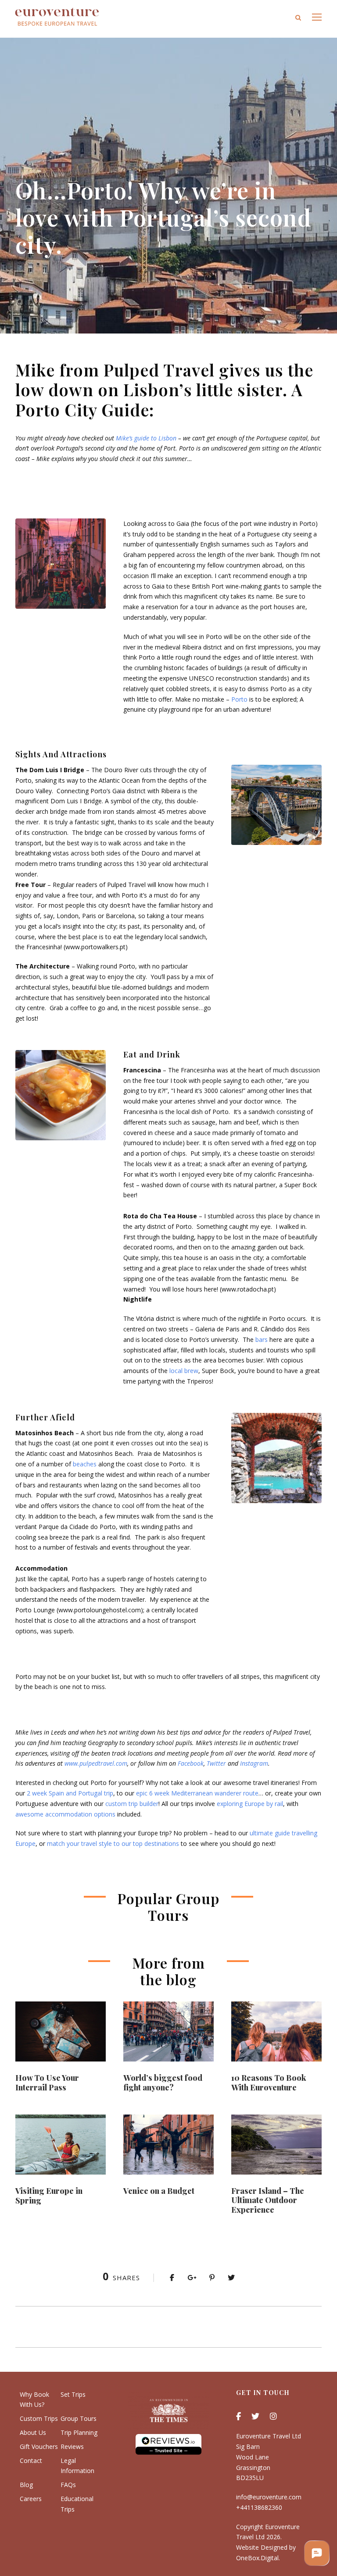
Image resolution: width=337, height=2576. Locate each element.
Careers (31, 2499)
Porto (239, 699)
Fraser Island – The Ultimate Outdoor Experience (268, 2200)
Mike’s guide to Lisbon (146, 438)
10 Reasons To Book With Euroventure (269, 2083)
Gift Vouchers (39, 2446)
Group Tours (79, 2418)
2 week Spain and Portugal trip (70, 1793)
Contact (31, 2461)
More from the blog (168, 1971)
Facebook (191, 1763)
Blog (26, 2485)
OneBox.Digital (257, 2558)
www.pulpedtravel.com (96, 1763)
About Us (33, 2432)
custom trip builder (132, 1804)
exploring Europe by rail (250, 1804)
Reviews (72, 2446)
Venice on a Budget (159, 2191)
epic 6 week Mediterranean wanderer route (197, 1793)
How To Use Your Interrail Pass (47, 2083)
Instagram (254, 1763)
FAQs (68, 2485)
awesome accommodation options (65, 1814)
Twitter (216, 1763)
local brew (184, 1371)
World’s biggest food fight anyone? (163, 2083)
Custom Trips (39, 2418)
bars (262, 1339)
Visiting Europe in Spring (49, 2196)
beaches (85, 1464)
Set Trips (73, 2394)
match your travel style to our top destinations (113, 1843)
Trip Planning (79, 2432)
